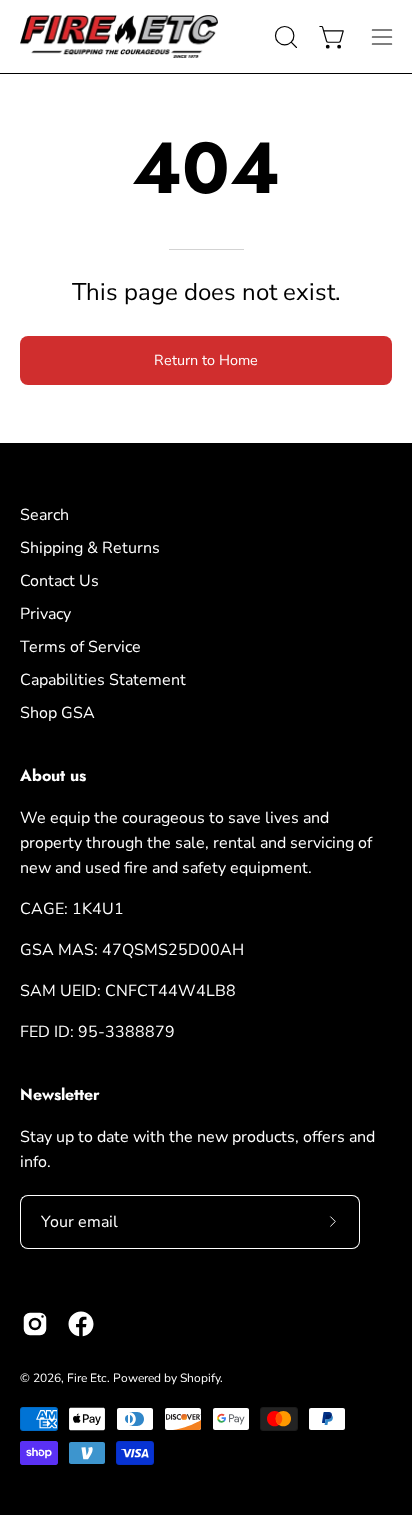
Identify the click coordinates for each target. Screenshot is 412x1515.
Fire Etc (87, 1378)
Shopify (200, 1378)
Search (44, 515)
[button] (284, 37)
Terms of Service (80, 647)
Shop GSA (57, 713)
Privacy (45, 614)
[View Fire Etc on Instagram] (35, 1324)
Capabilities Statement (103, 680)
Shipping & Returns (90, 548)
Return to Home (206, 360)
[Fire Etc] (120, 36)
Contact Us (59, 581)
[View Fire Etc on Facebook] (81, 1324)
